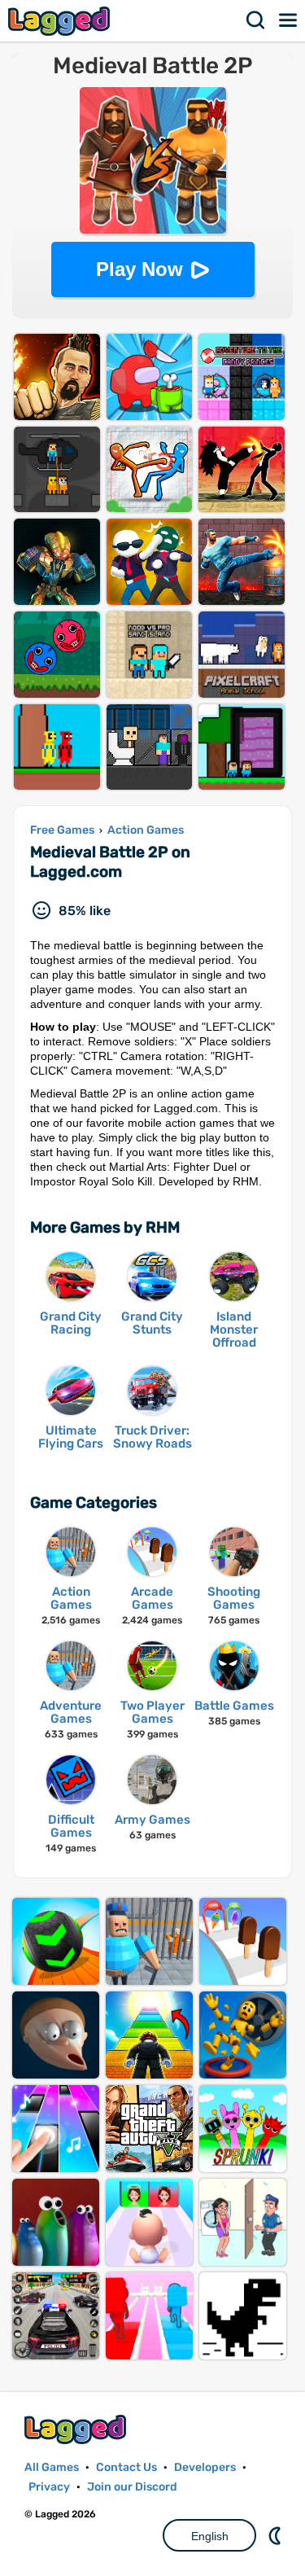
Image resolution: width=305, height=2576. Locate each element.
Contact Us (126, 2467)
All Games (52, 2467)
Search (256, 20)
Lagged (61, 21)
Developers (205, 2467)
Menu (289, 20)
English (210, 2536)
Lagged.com (77, 2429)
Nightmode (277, 2535)
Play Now (139, 269)
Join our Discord (132, 2487)
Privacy (49, 2487)
